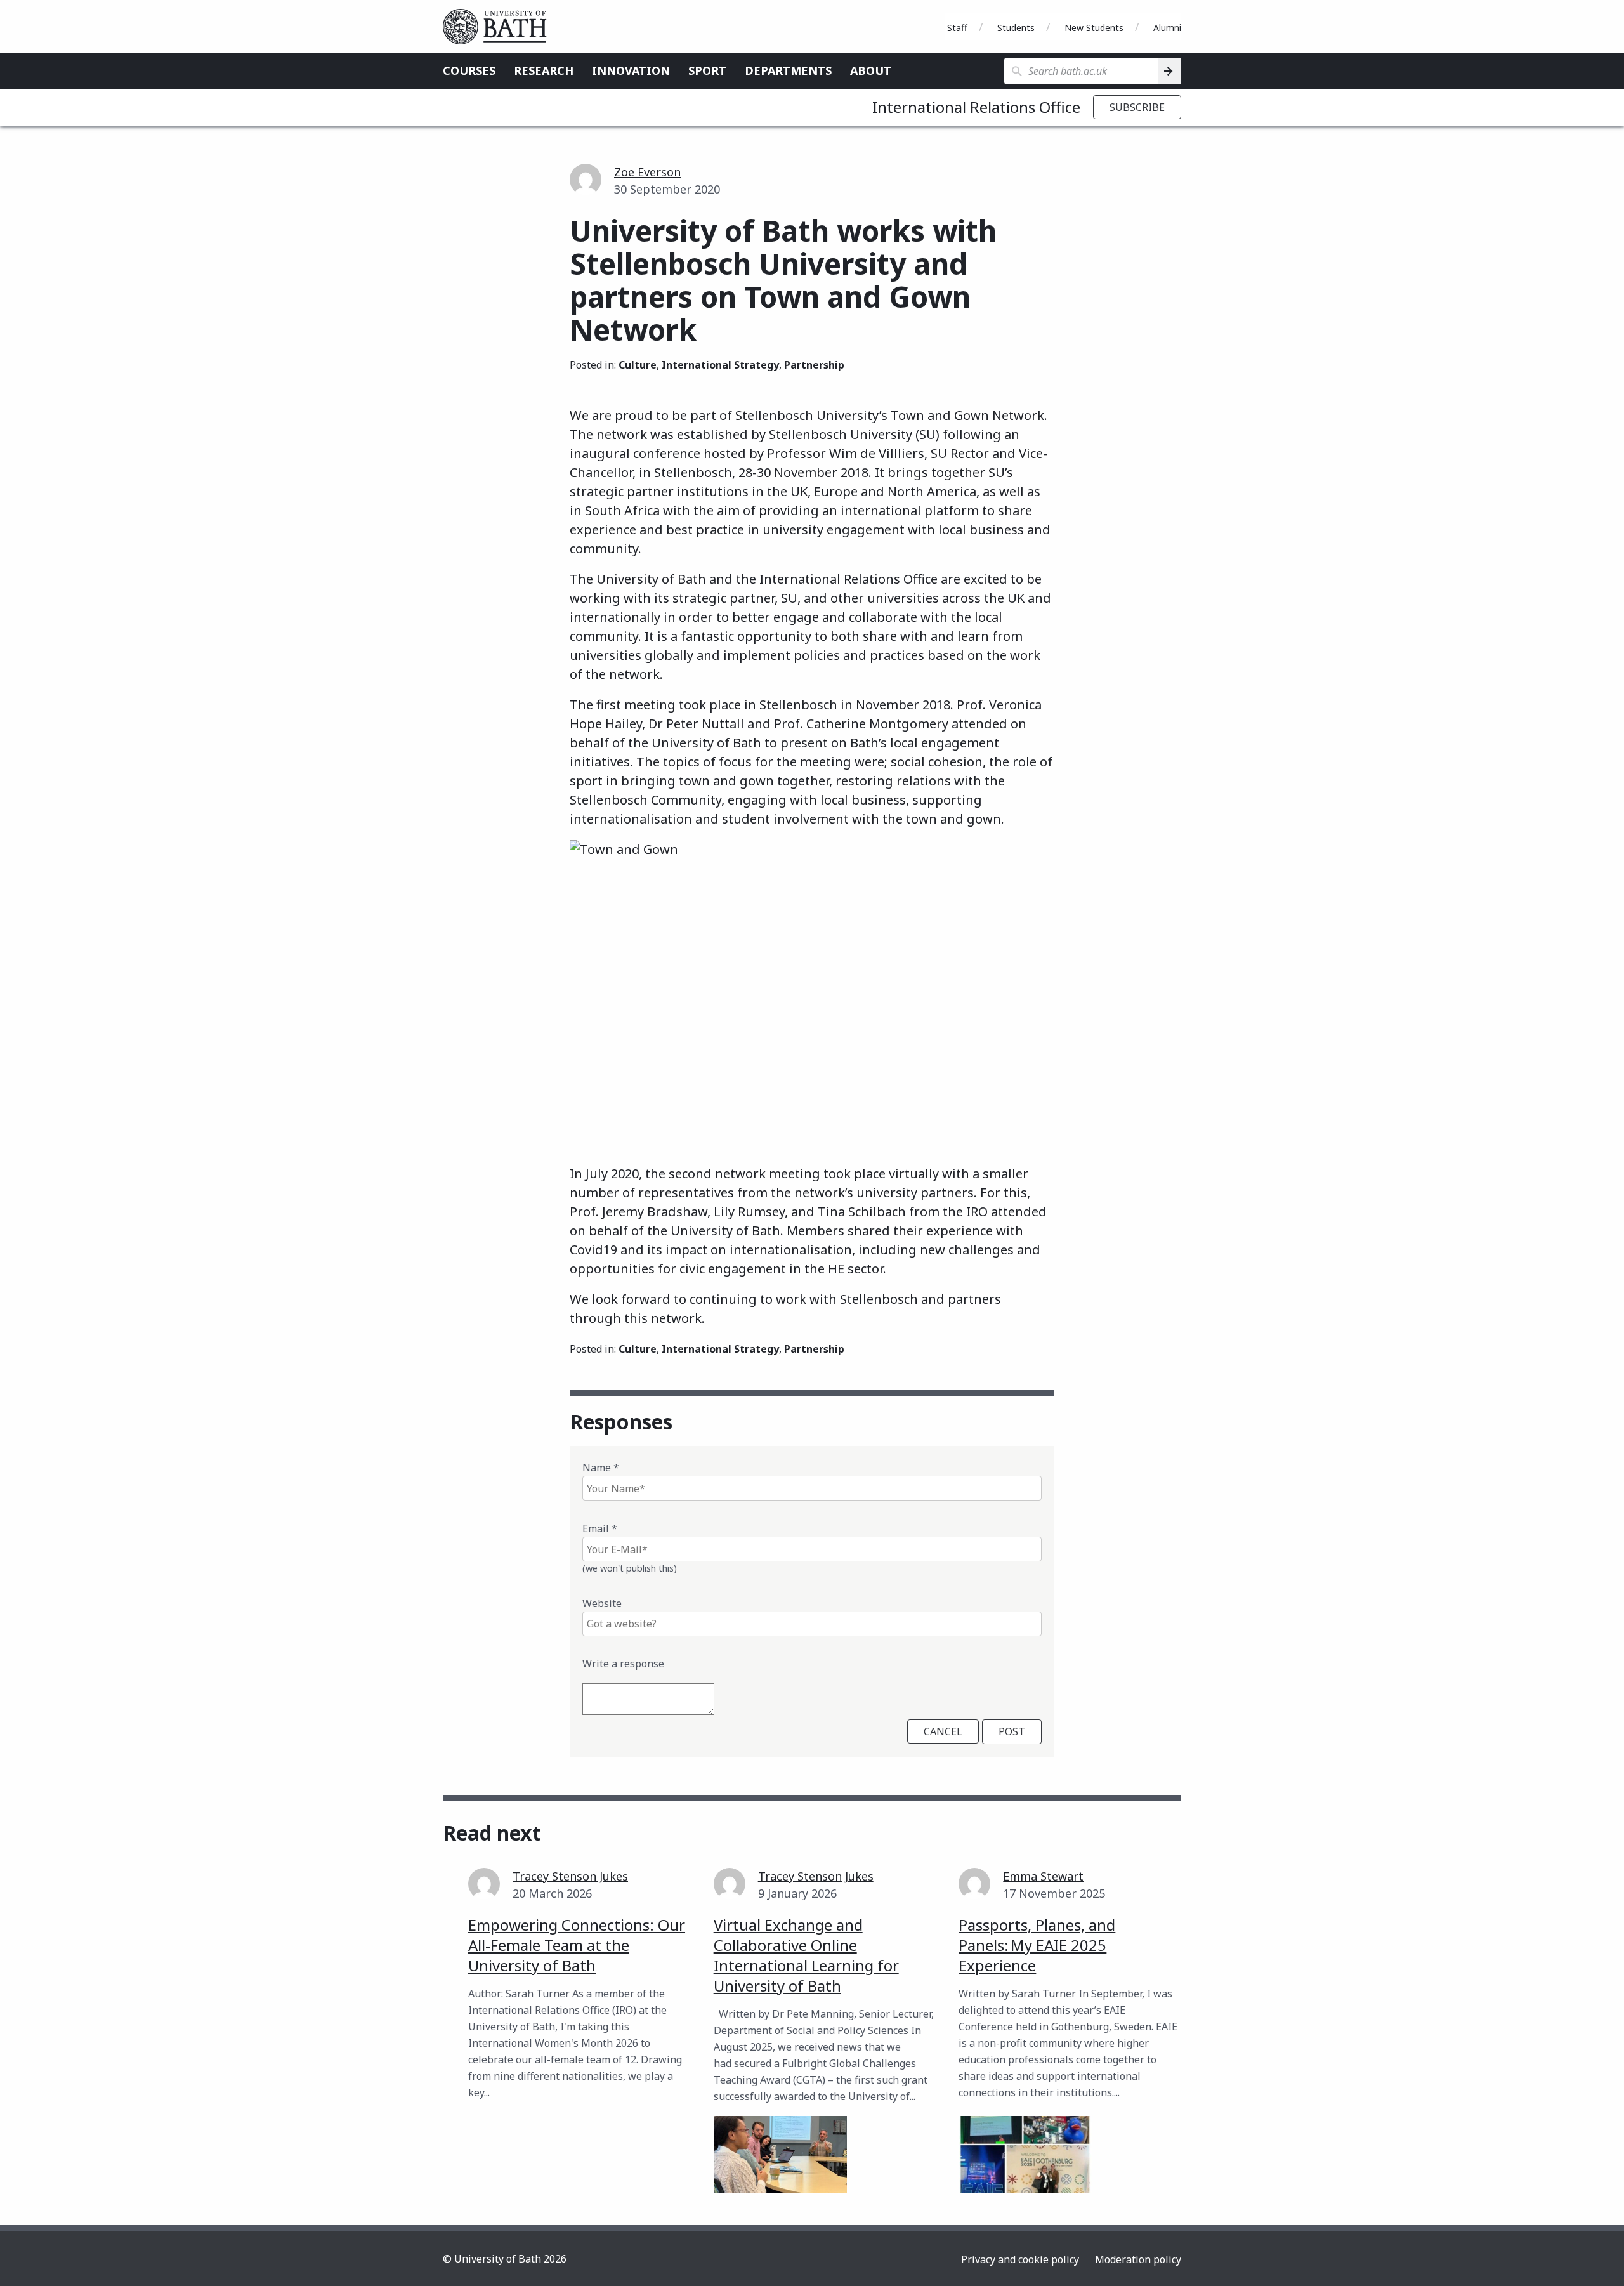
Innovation (631, 70)
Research (544, 70)
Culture (638, 365)
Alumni (1167, 28)
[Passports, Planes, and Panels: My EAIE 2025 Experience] (1025, 2154)
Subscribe (1137, 107)
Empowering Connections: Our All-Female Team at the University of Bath (577, 1945)
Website (602, 1603)
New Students (1094, 28)
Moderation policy (1138, 2259)
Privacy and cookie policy (1020, 2259)
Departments (788, 70)
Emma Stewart (1043, 1876)
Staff (957, 28)
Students (1016, 28)
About (871, 70)
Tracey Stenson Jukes (570, 1876)
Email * (600, 1528)
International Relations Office (976, 107)
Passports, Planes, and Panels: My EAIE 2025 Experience (1037, 1945)
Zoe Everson (647, 172)
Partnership (814, 365)
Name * (601, 1468)
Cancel (943, 1731)
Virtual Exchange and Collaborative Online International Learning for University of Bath (806, 1955)
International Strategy (720, 365)
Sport (707, 70)
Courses (469, 70)
